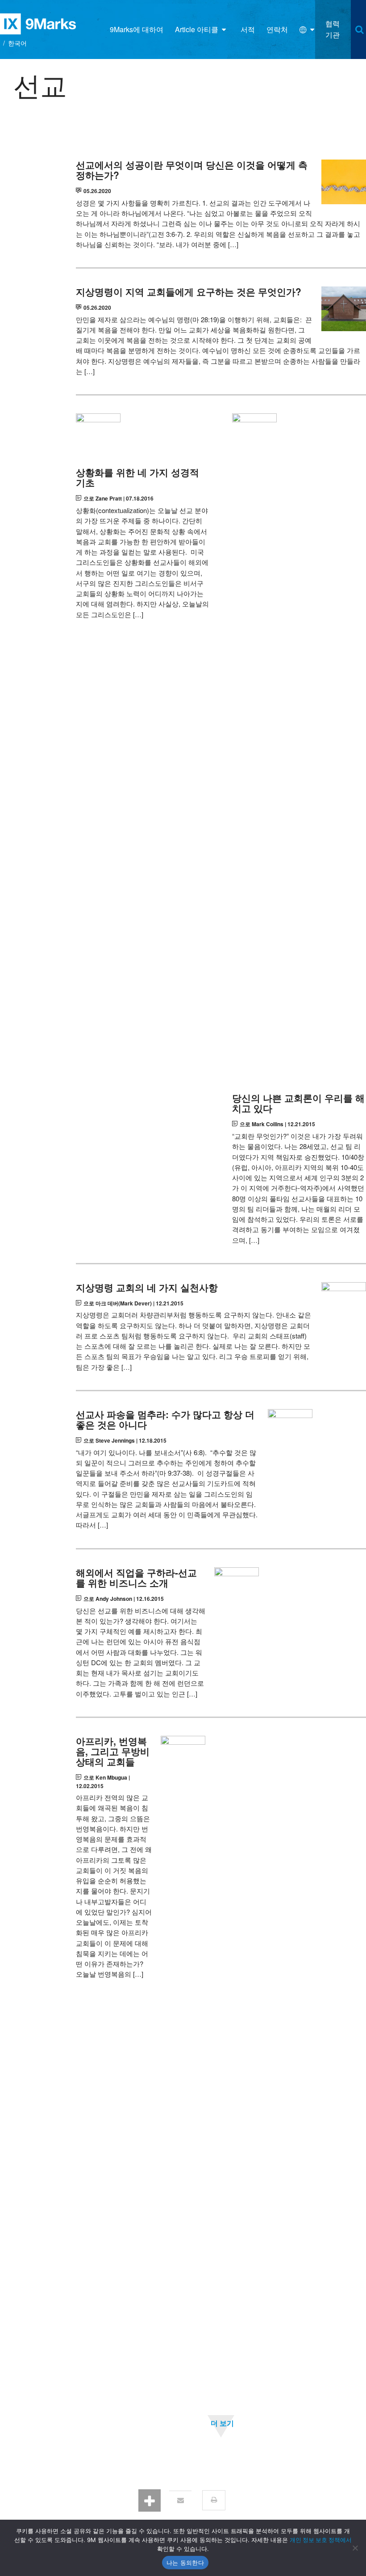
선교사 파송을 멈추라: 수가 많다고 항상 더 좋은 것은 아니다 (165, 1419)
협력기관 (333, 29)
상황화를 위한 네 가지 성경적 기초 (137, 477)
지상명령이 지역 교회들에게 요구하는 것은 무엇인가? (189, 292)
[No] (355, 2548)
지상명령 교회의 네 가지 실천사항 (147, 1287)
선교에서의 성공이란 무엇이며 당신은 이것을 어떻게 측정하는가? (192, 170)
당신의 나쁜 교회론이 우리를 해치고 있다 (298, 1103)
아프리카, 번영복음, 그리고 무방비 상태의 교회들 (113, 1751)
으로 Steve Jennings (109, 1440)
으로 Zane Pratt (103, 498)
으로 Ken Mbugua (105, 1777)
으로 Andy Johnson (108, 1599)
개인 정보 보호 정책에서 (321, 2540)
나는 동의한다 (185, 2563)
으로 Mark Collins (262, 1124)
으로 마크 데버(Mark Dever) (118, 1303)
